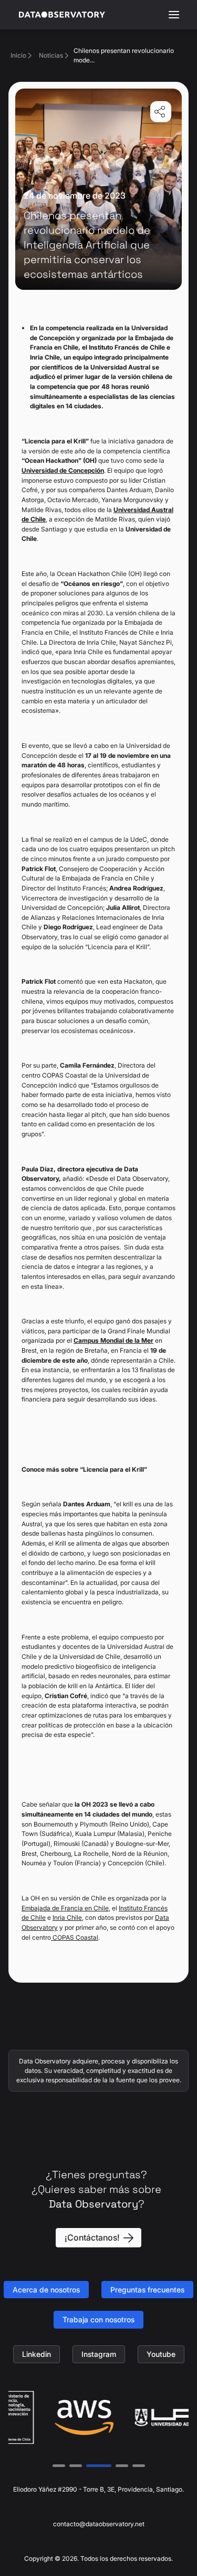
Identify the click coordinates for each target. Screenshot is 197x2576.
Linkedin (37, 2354)
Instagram (99, 2354)
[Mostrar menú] (174, 15)
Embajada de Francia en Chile (65, 1908)
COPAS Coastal (75, 1937)
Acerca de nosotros (46, 2290)
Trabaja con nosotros (98, 2319)
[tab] (59, 2466)
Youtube (161, 2354)
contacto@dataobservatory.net (99, 2524)
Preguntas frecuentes (147, 2290)
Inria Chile (67, 1917)
